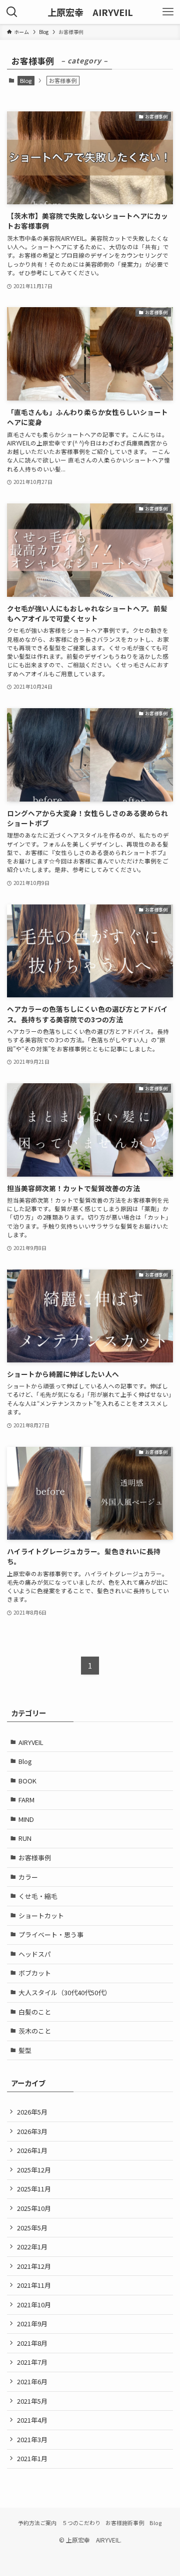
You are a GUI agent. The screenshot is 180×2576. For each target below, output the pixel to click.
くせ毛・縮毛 (38, 1896)
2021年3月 (32, 2439)
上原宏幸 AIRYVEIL (90, 12)
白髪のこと (35, 2012)
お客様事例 (35, 1858)
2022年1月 (32, 2247)
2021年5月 (32, 2401)
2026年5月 (32, 2112)
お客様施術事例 (125, 2523)
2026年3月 (32, 2131)
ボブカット (35, 1973)
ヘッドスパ (35, 1954)
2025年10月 (34, 2208)
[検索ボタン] (12, 12)
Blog (26, 80)
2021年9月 (32, 2324)
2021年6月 (32, 2381)
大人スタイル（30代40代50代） (65, 1992)
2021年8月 (32, 2343)
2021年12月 (34, 2266)
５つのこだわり (81, 2523)
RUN (25, 1838)
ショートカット (41, 1916)
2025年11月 (34, 2189)
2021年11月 (34, 2285)
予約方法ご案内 (37, 2523)
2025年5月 (32, 2228)
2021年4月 (32, 2420)
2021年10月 (34, 2305)
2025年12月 (34, 2170)
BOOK (27, 1781)
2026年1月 (32, 2150)
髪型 (25, 2050)
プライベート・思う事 (51, 1934)
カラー (28, 1877)
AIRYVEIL (31, 1742)
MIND (26, 1819)
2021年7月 (32, 2362)
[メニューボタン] (168, 12)
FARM (26, 1800)
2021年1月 (32, 2458)
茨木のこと (35, 2031)
